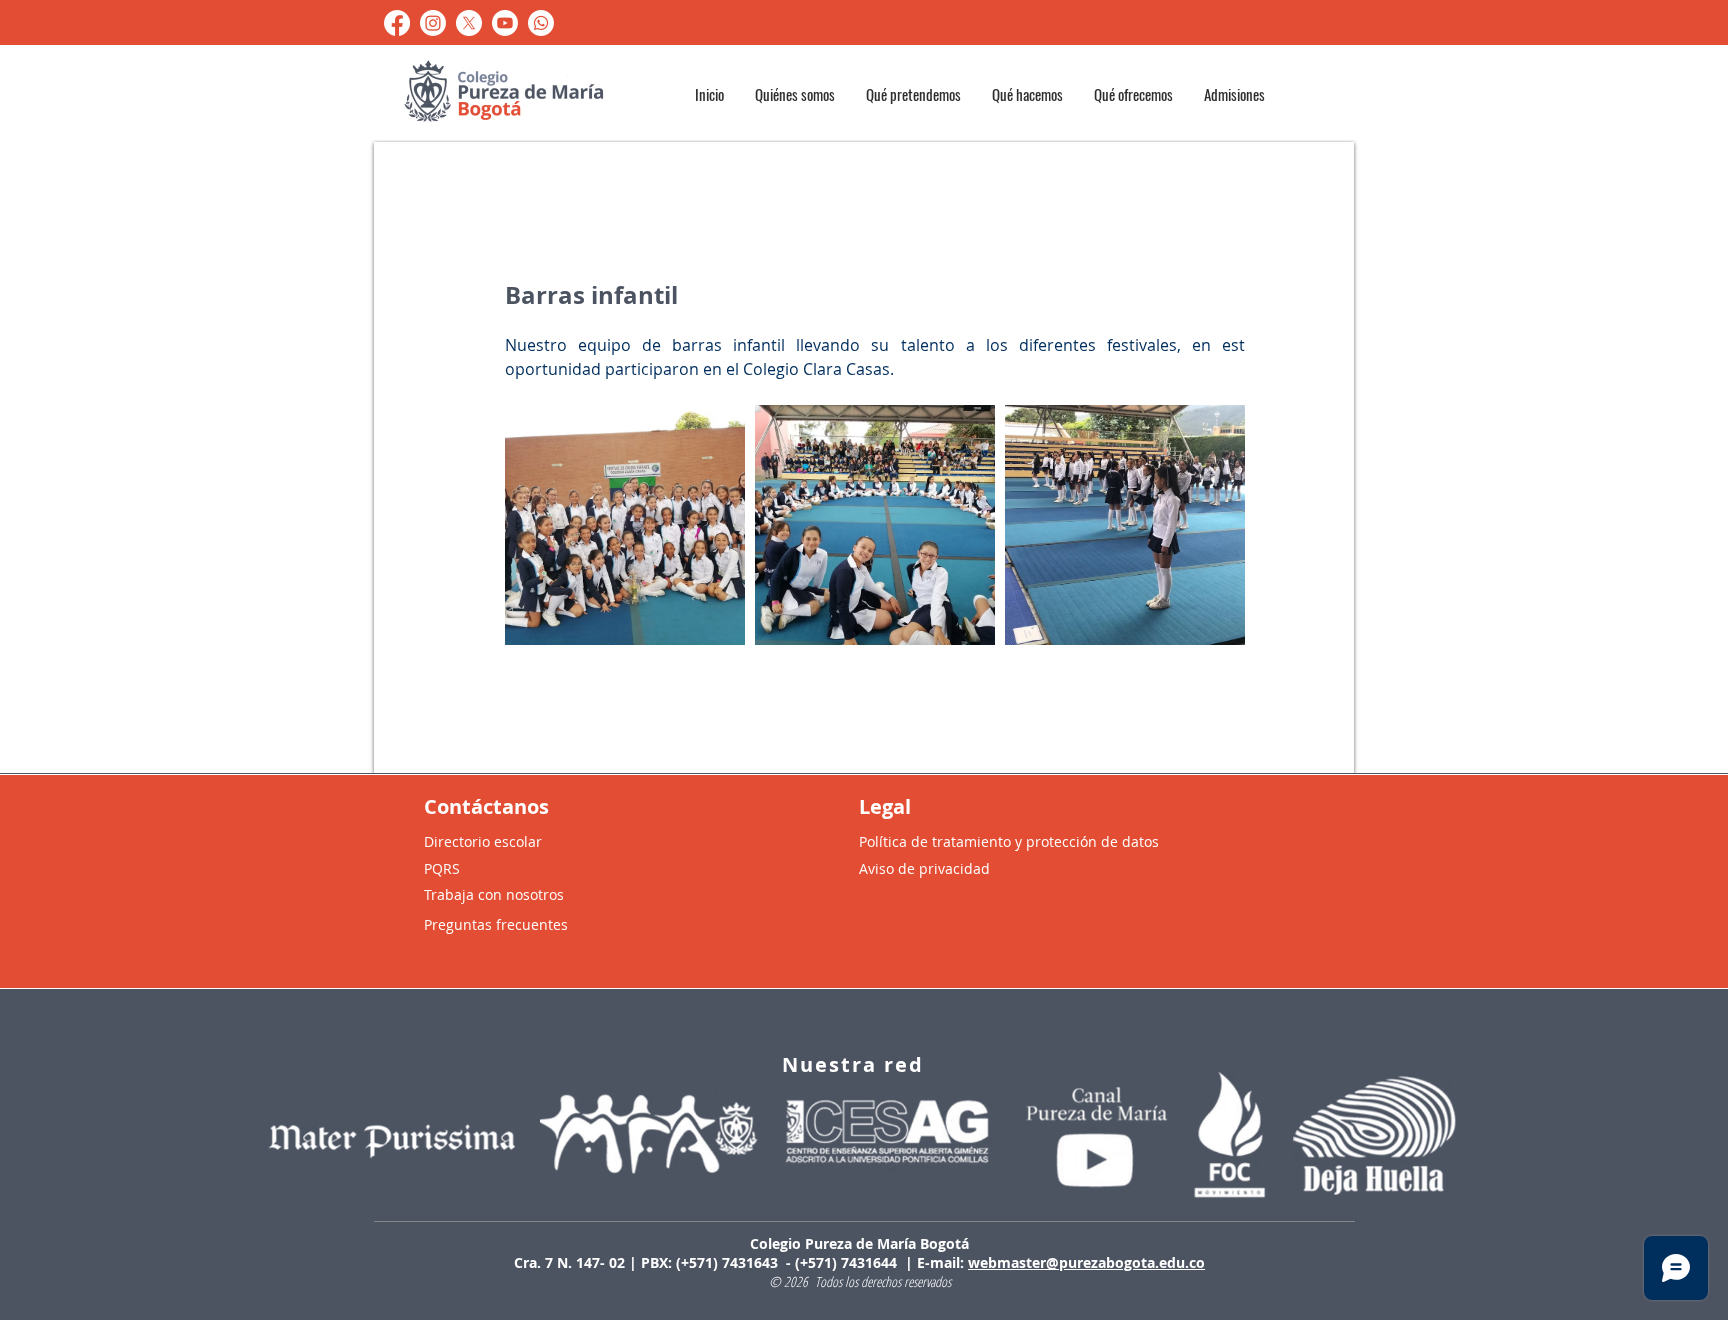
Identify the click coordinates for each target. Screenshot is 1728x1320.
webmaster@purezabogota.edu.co (1086, 1262)
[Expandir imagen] (625, 525)
